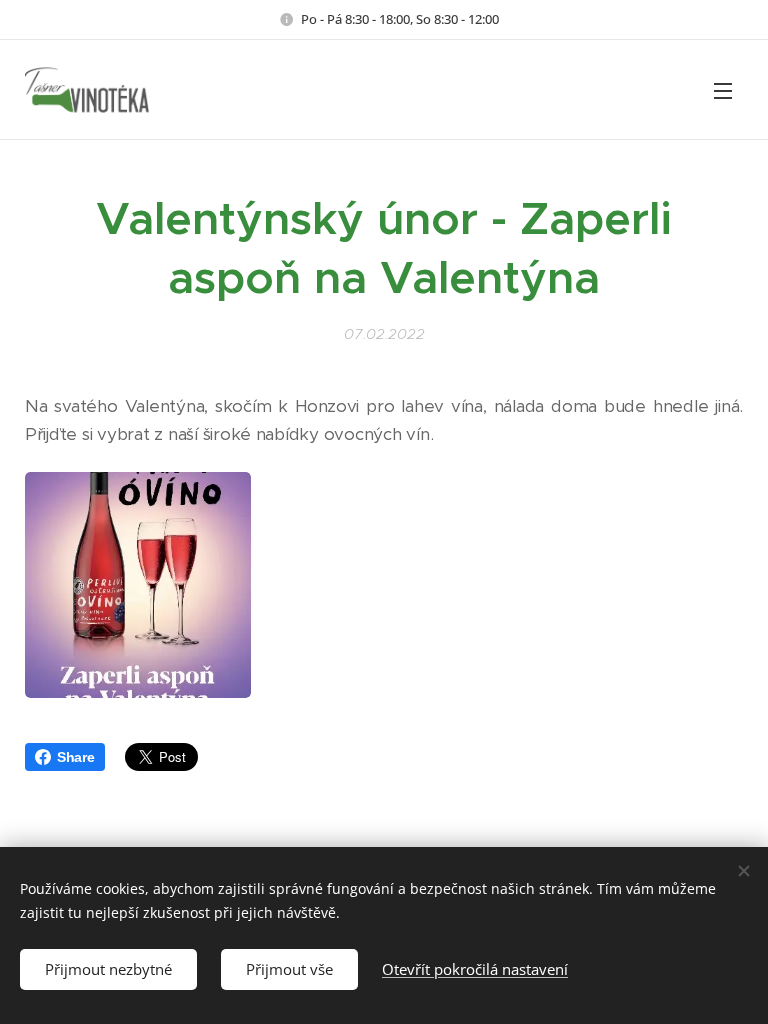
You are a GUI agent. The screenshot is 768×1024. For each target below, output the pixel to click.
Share (76, 757)
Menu (723, 90)
